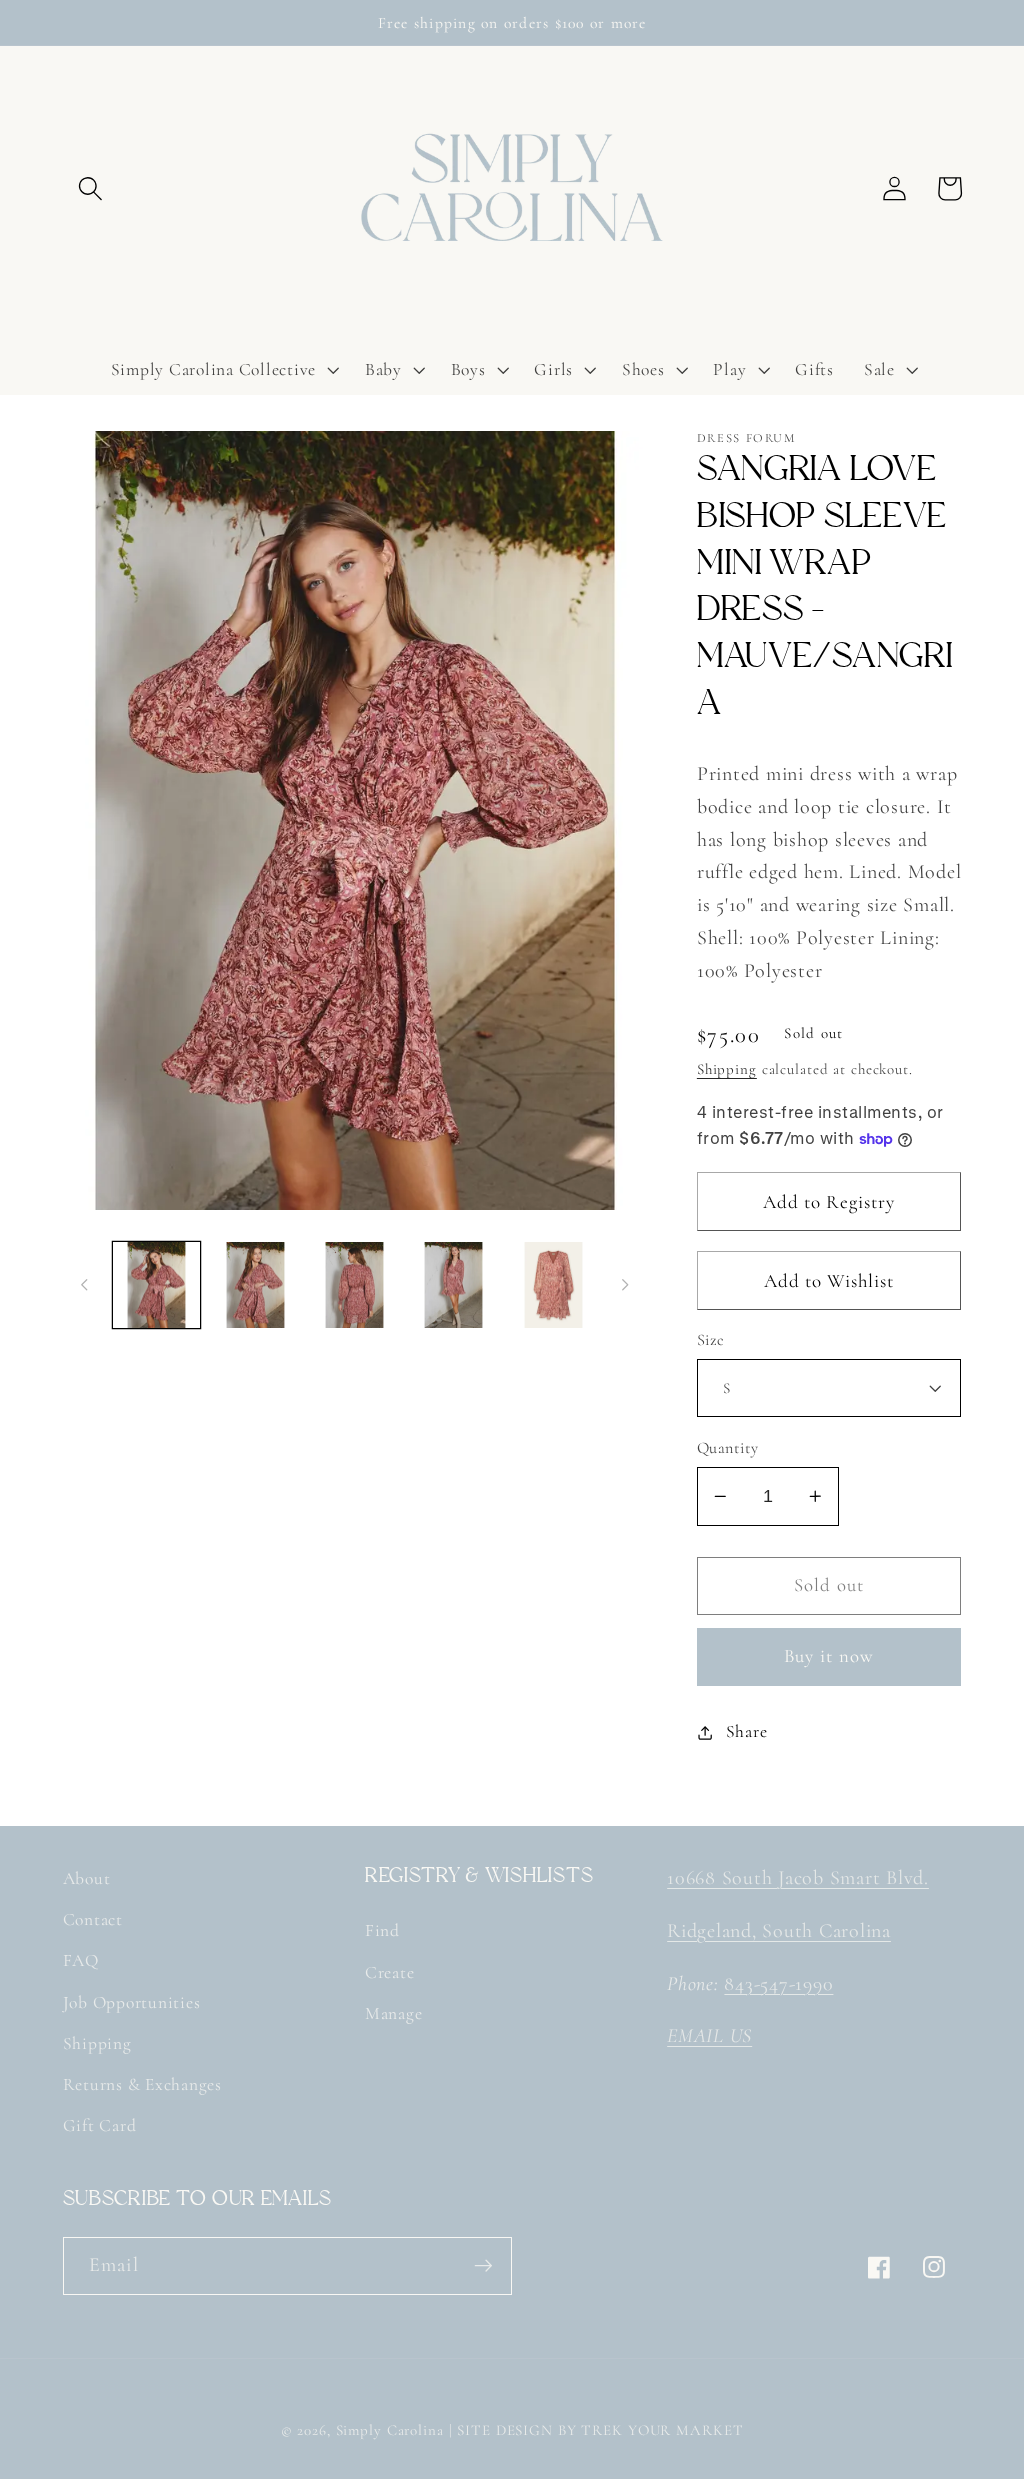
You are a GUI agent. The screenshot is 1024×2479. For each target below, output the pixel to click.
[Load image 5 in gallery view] (553, 1285)
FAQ (81, 1960)
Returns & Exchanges (142, 2084)
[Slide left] (85, 1285)
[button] (90, 188)
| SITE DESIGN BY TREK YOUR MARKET (596, 2430)
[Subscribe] (483, 2266)
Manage (394, 2013)
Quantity (728, 1448)
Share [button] (747, 1731)
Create (390, 1972)
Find (382, 1930)
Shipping (727, 1069)
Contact (93, 1919)
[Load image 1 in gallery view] (156, 1285)
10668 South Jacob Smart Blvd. (798, 1878)
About (87, 1878)
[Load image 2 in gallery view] (255, 1285)
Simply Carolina (390, 2430)
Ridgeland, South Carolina (779, 1931)
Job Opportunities (132, 2002)
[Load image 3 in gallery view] (354, 1285)
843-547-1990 (778, 1984)
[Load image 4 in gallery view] (454, 1285)
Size (711, 1340)
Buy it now (829, 1656)
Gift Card (100, 2125)
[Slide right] (625, 1285)
